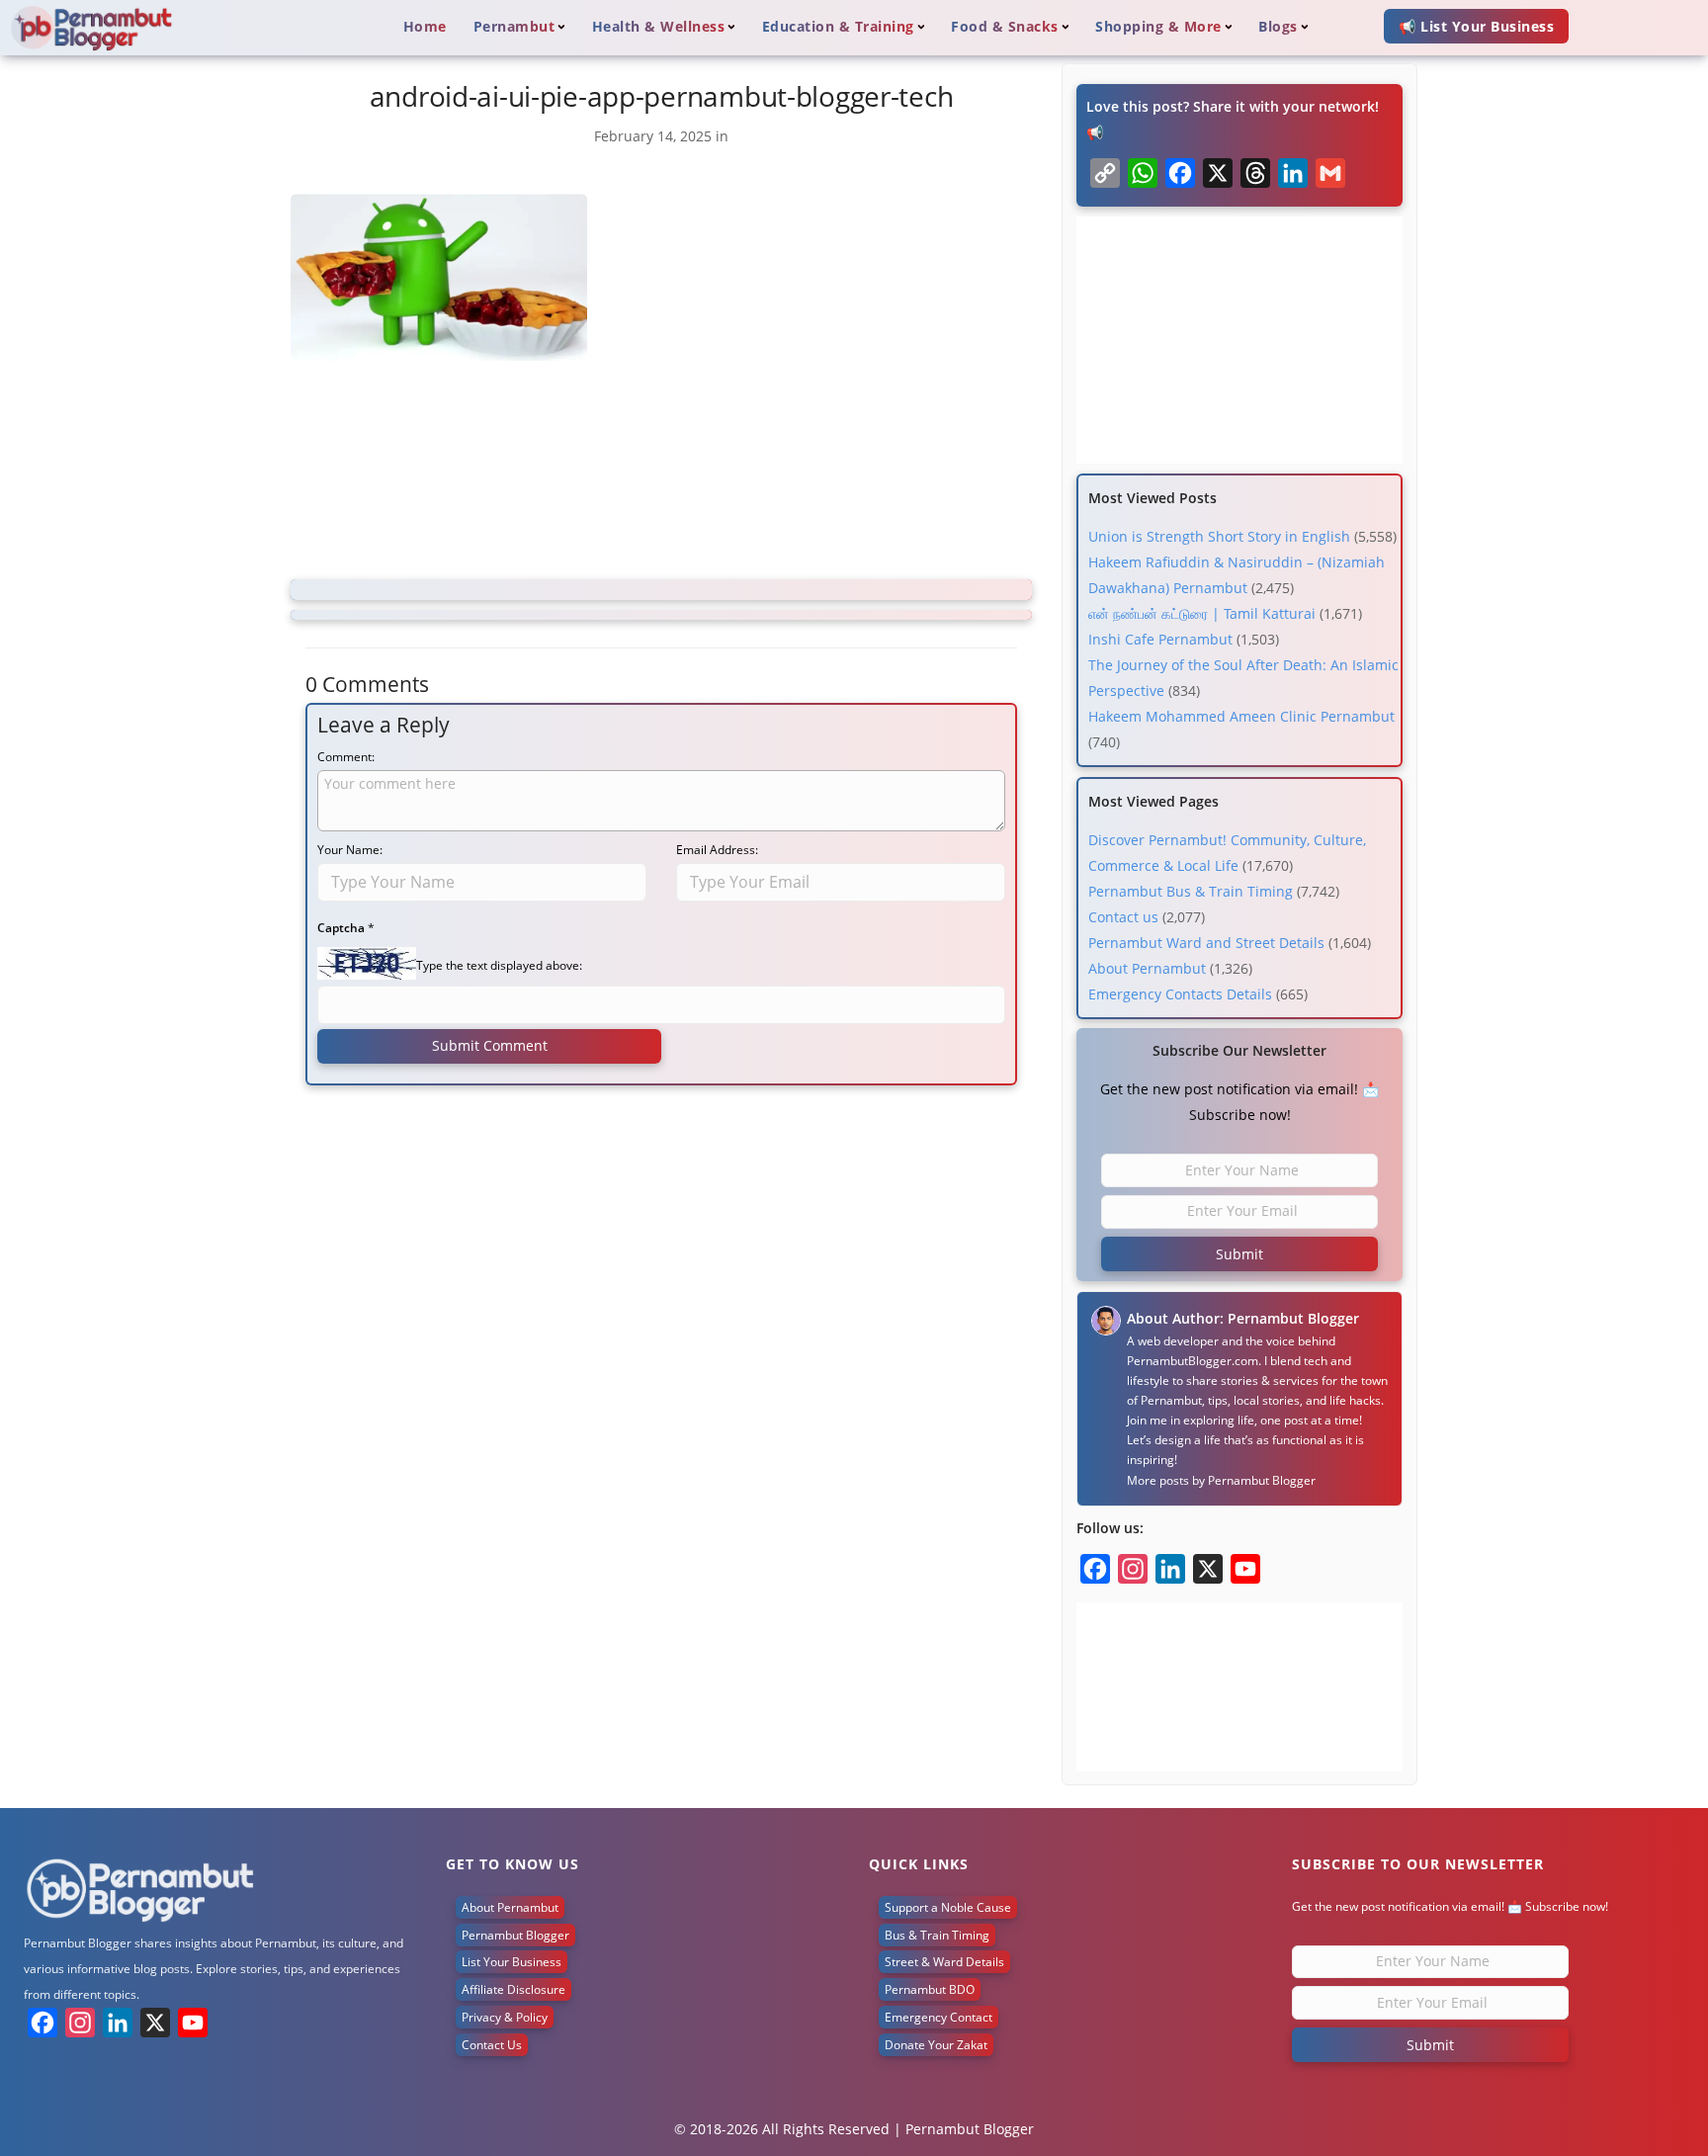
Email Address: (717, 850)
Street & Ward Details (944, 1962)
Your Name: (350, 850)
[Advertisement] (661, 474)
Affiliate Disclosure (513, 1989)
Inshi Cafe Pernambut (1160, 639)
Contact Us (492, 2045)
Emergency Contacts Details (1180, 994)
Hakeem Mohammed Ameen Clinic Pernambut (1241, 716)
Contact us (1123, 917)
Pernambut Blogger (1262, 1480)
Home (425, 26)
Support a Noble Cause (948, 1907)
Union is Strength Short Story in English (1219, 536)
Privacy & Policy (505, 2017)
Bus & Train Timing (937, 1935)
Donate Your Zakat (936, 2045)
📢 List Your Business (1476, 26)
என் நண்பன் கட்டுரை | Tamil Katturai (1202, 613)
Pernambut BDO (930, 1989)
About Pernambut (1147, 968)
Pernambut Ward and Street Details (1206, 943)
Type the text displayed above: (499, 965)
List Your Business (512, 1962)
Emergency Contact (939, 2017)
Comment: (346, 757)
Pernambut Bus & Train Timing (1191, 891)
